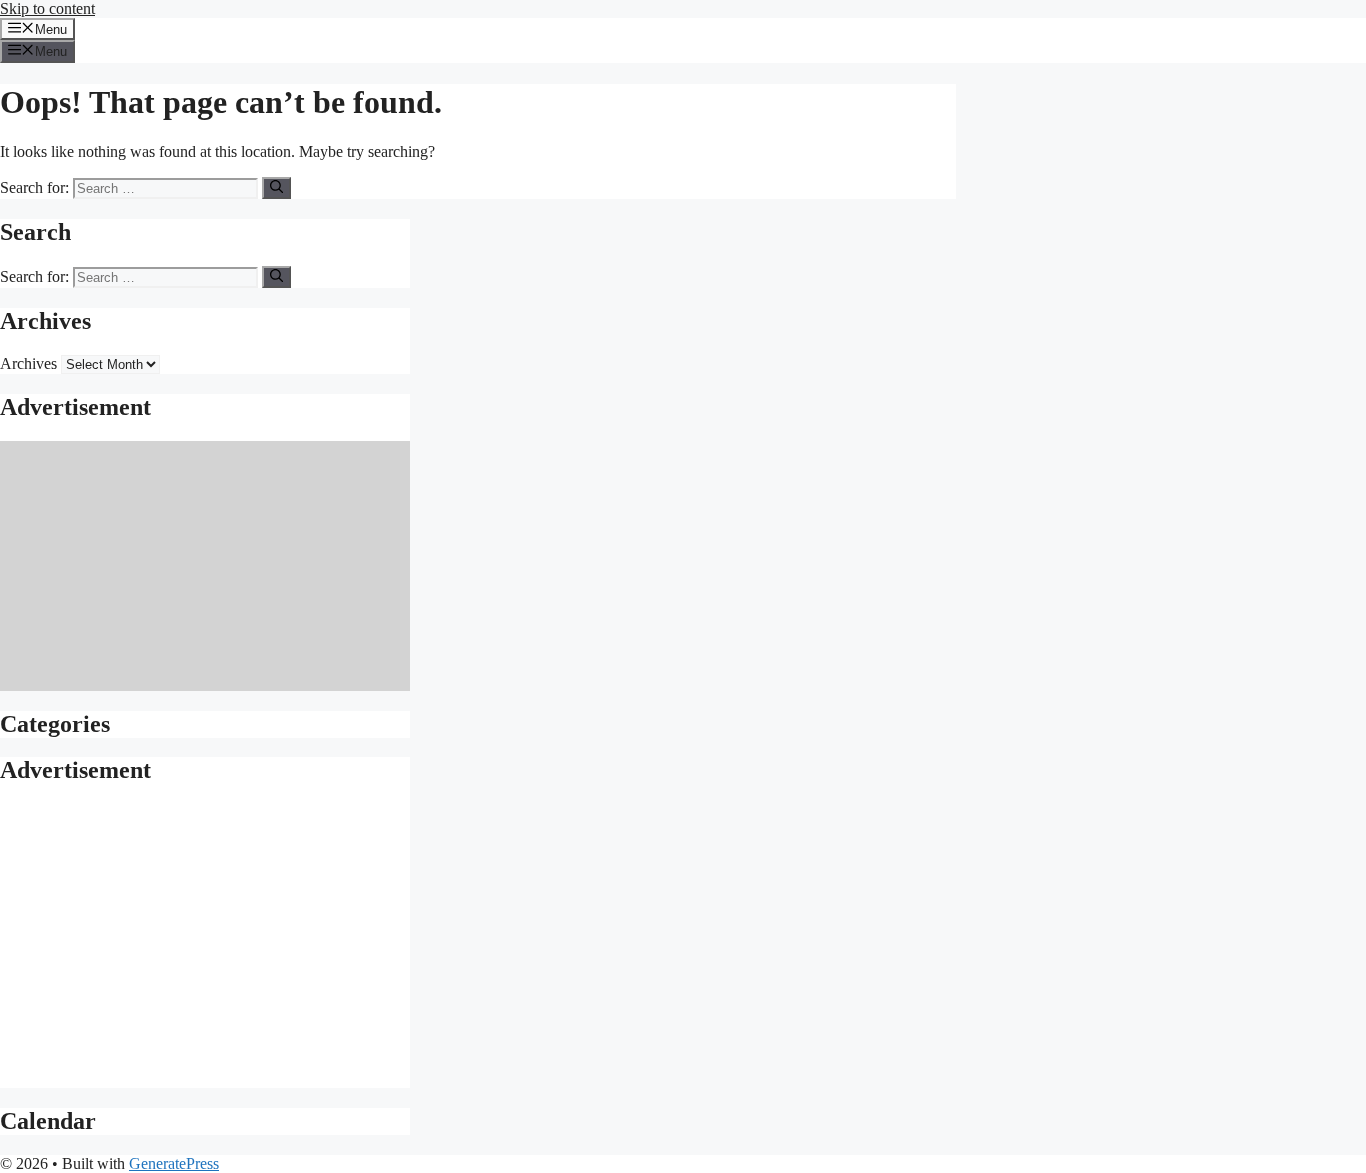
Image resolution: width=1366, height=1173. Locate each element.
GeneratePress (174, 1163)
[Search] (276, 188)
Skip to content (47, 8)
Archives (28, 363)
